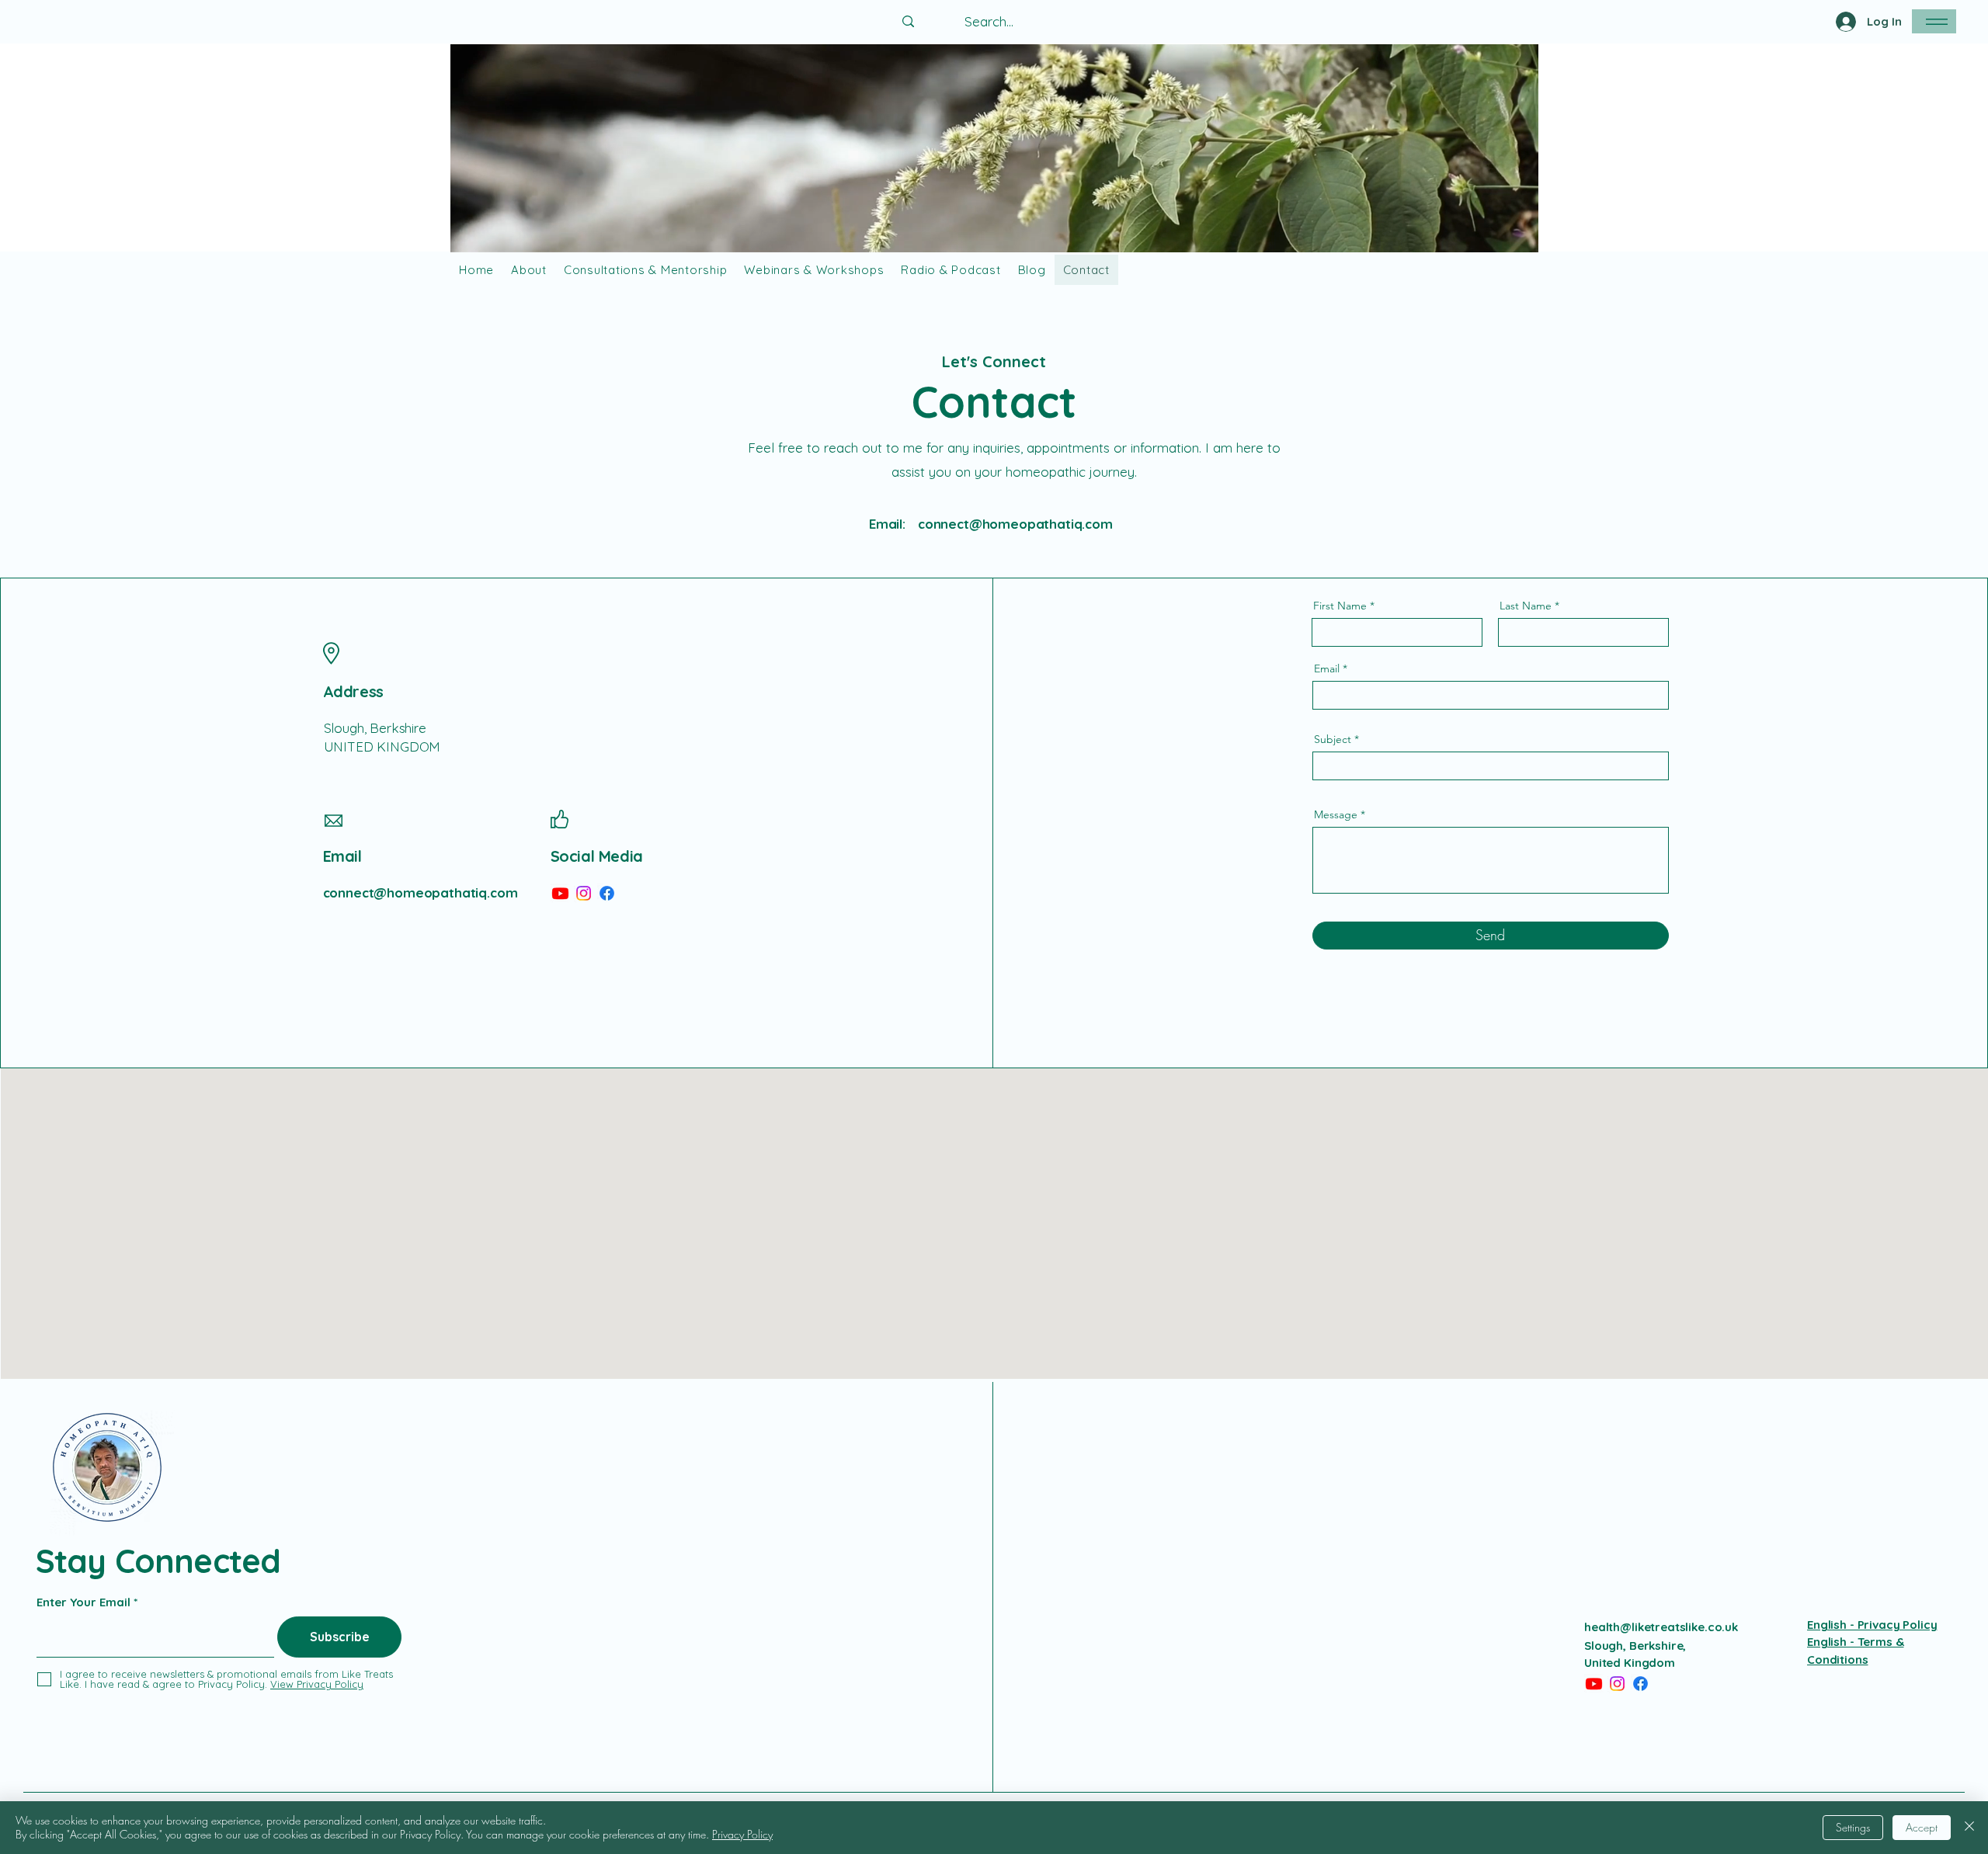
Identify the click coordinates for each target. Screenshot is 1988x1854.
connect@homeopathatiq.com (1015, 524)
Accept (1922, 1827)
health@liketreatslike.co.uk (1661, 1627)
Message (1336, 814)
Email (1327, 668)
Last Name (1526, 606)
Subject (1333, 739)
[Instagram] (584, 893)
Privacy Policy (742, 1834)
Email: (887, 524)
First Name (1340, 606)
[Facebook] (607, 893)
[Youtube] (560, 893)
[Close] (1969, 1828)
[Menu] (1934, 21)
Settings (1853, 1827)
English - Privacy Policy (1872, 1625)
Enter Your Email (83, 1602)
